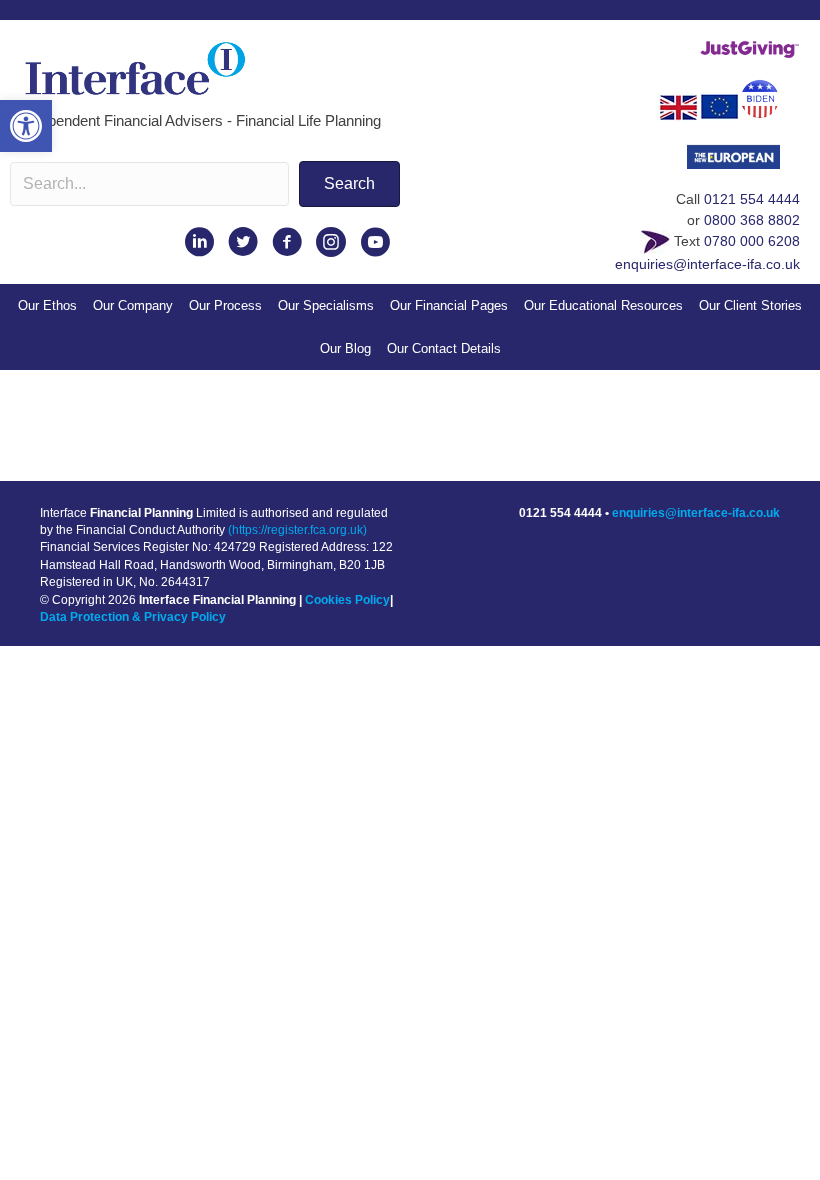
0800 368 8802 (752, 220)
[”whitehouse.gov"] (770, 106)
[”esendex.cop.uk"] (655, 241)
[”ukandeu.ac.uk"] (678, 106)
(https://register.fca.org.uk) (297, 530)
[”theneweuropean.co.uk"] (743, 163)
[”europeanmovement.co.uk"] (719, 106)
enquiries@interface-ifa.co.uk (707, 264)
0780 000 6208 (752, 241)
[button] (26, 126)
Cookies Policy (347, 600)
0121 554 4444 (752, 199)
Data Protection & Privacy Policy (133, 617)
